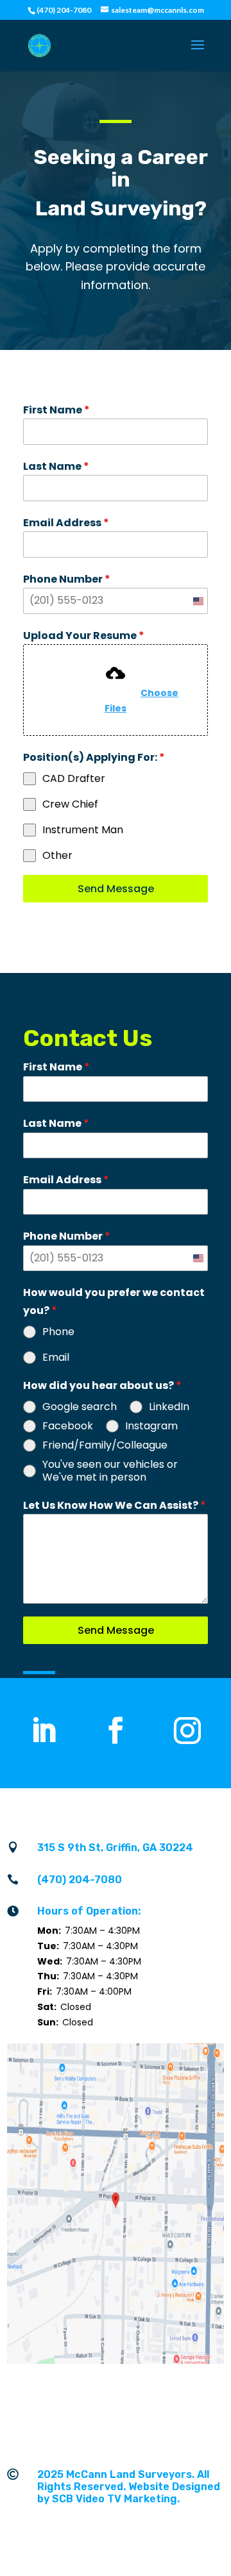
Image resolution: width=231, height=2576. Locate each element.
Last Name (56, 466)
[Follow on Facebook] (116, 1731)
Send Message (116, 889)
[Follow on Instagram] (187, 1731)
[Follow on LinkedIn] (44, 1731)
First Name (56, 410)
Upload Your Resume (84, 636)
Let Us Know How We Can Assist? (115, 1505)
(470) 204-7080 (80, 1880)
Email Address (66, 523)
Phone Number (67, 579)
